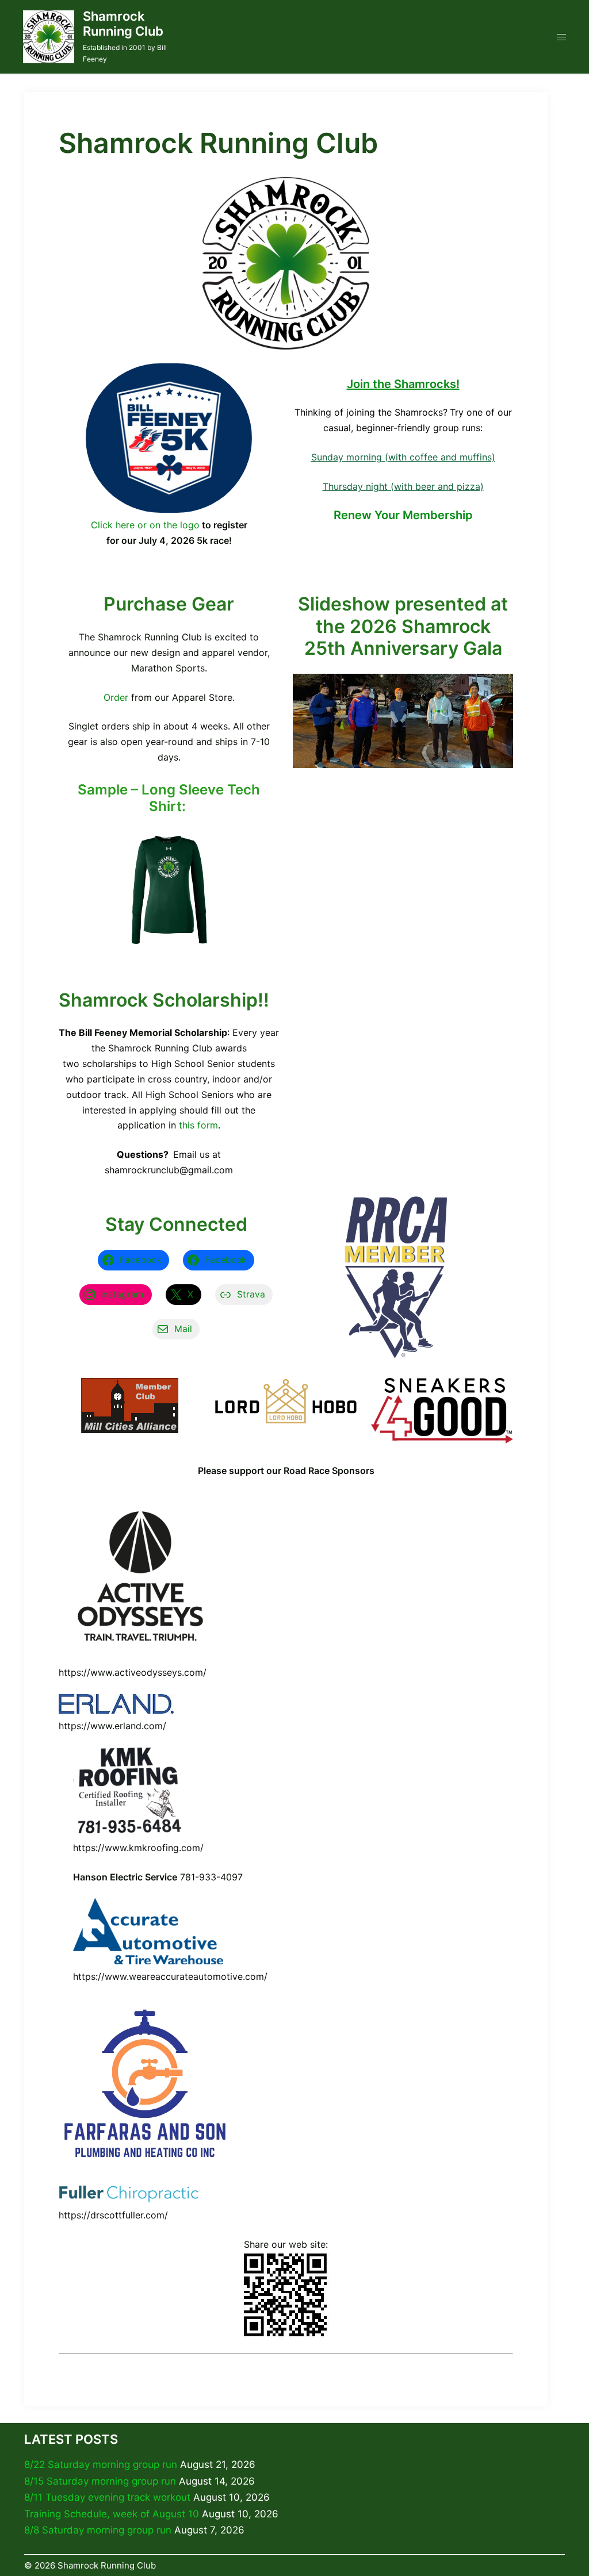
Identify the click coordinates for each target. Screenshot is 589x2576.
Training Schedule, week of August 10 (112, 2514)
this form (198, 1125)
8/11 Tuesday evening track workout (107, 2497)
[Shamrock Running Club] (49, 37)
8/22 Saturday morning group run (101, 2464)
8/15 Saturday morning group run (100, 2481)
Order (116, 697)
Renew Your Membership (403, 515)
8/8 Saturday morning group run (98, 2530)
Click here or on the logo (145, 525)
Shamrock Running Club (123, 24)
